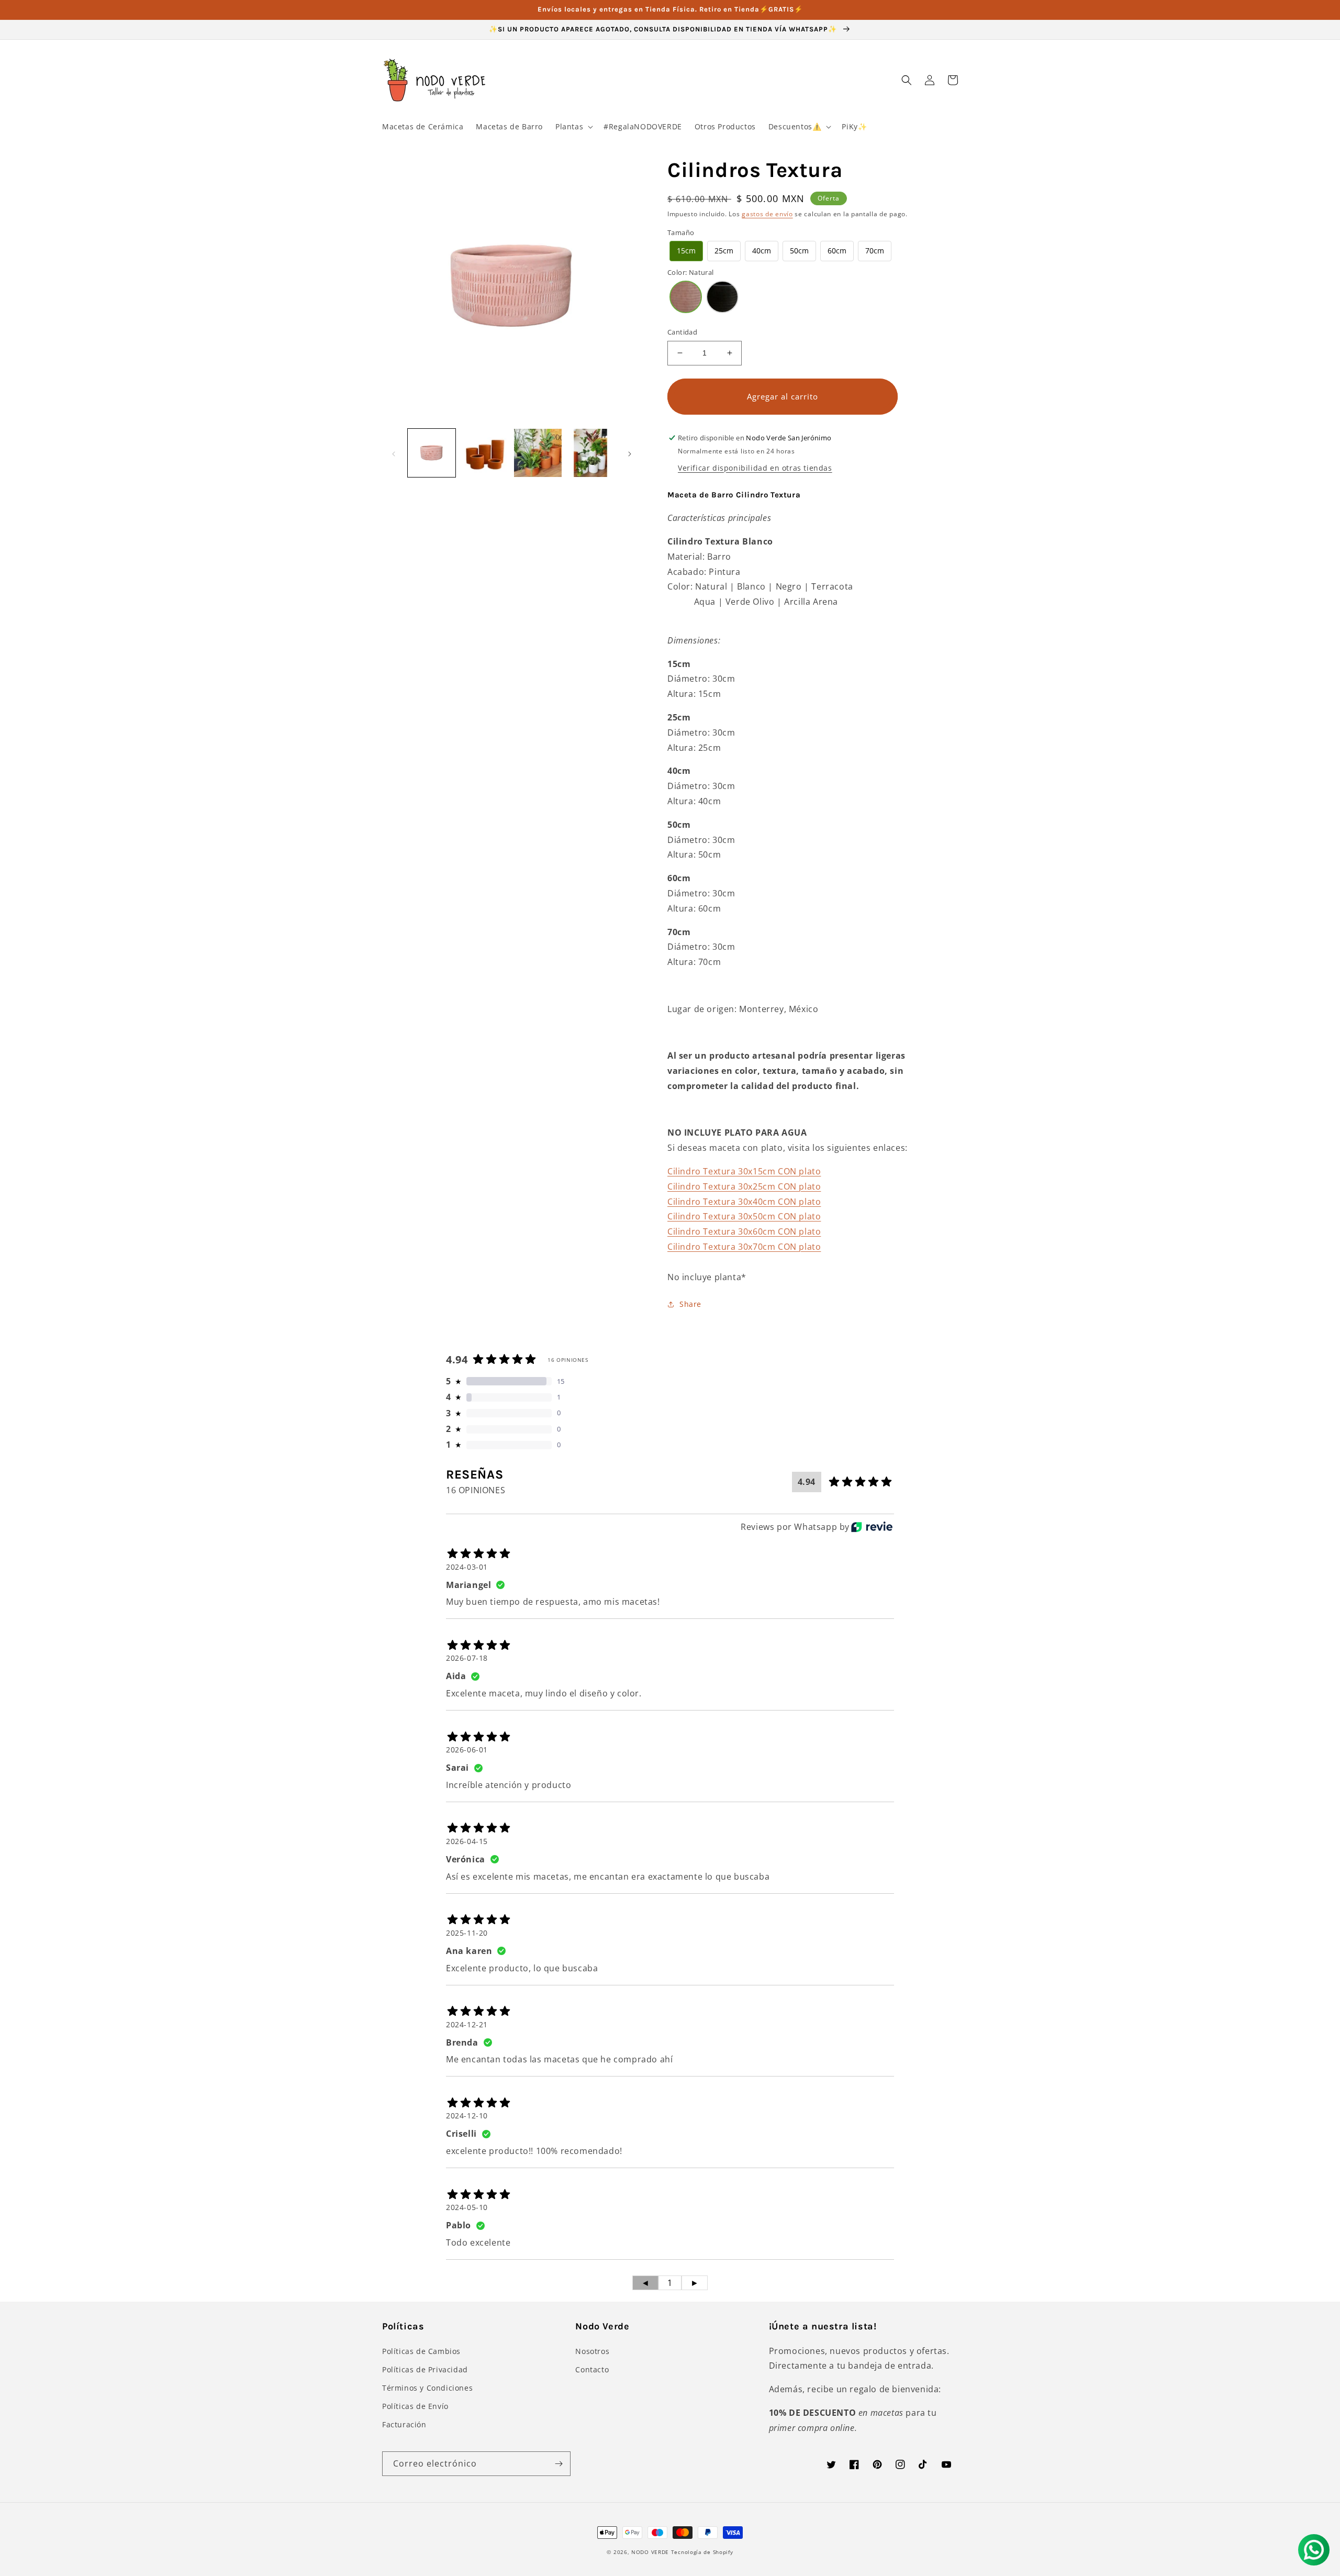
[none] (686, 251)
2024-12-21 (467, 2024)
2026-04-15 (467, 1841)
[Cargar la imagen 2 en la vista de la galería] (484, 453)
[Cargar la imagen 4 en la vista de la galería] (591, 453)
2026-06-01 (467, 1750)
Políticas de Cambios (421, 2351)
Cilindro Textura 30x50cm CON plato (744, 1216)
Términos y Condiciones (427, 2388)
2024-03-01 (467, 1567)
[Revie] (872, 1527)
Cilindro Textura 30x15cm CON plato (744, 1171)
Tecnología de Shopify (702, 2552)
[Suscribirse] (559, 2464)
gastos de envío (767, 214)
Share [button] (690, 1304)
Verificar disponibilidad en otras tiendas (755, 468)
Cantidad (682, 332)
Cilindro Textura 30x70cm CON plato (744, 1247)
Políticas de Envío (415, 2406)
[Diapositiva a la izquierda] (394, 453)
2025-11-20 (467, 1933)
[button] (573, 127)
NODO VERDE (650, 2552)
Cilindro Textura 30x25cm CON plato (744, 1186)
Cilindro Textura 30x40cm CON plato (744, 1202)
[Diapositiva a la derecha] (630, 453)
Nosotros (592, 2351)
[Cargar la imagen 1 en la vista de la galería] (432, 453)
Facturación (404, 2424)
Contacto (592, 2369)
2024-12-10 (467, 2116)
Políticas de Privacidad (425, 2369)
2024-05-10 (467, 2207)
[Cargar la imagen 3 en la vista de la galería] (538, 453)
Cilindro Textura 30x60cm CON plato (744, 1231)
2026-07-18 (467, 1658)
